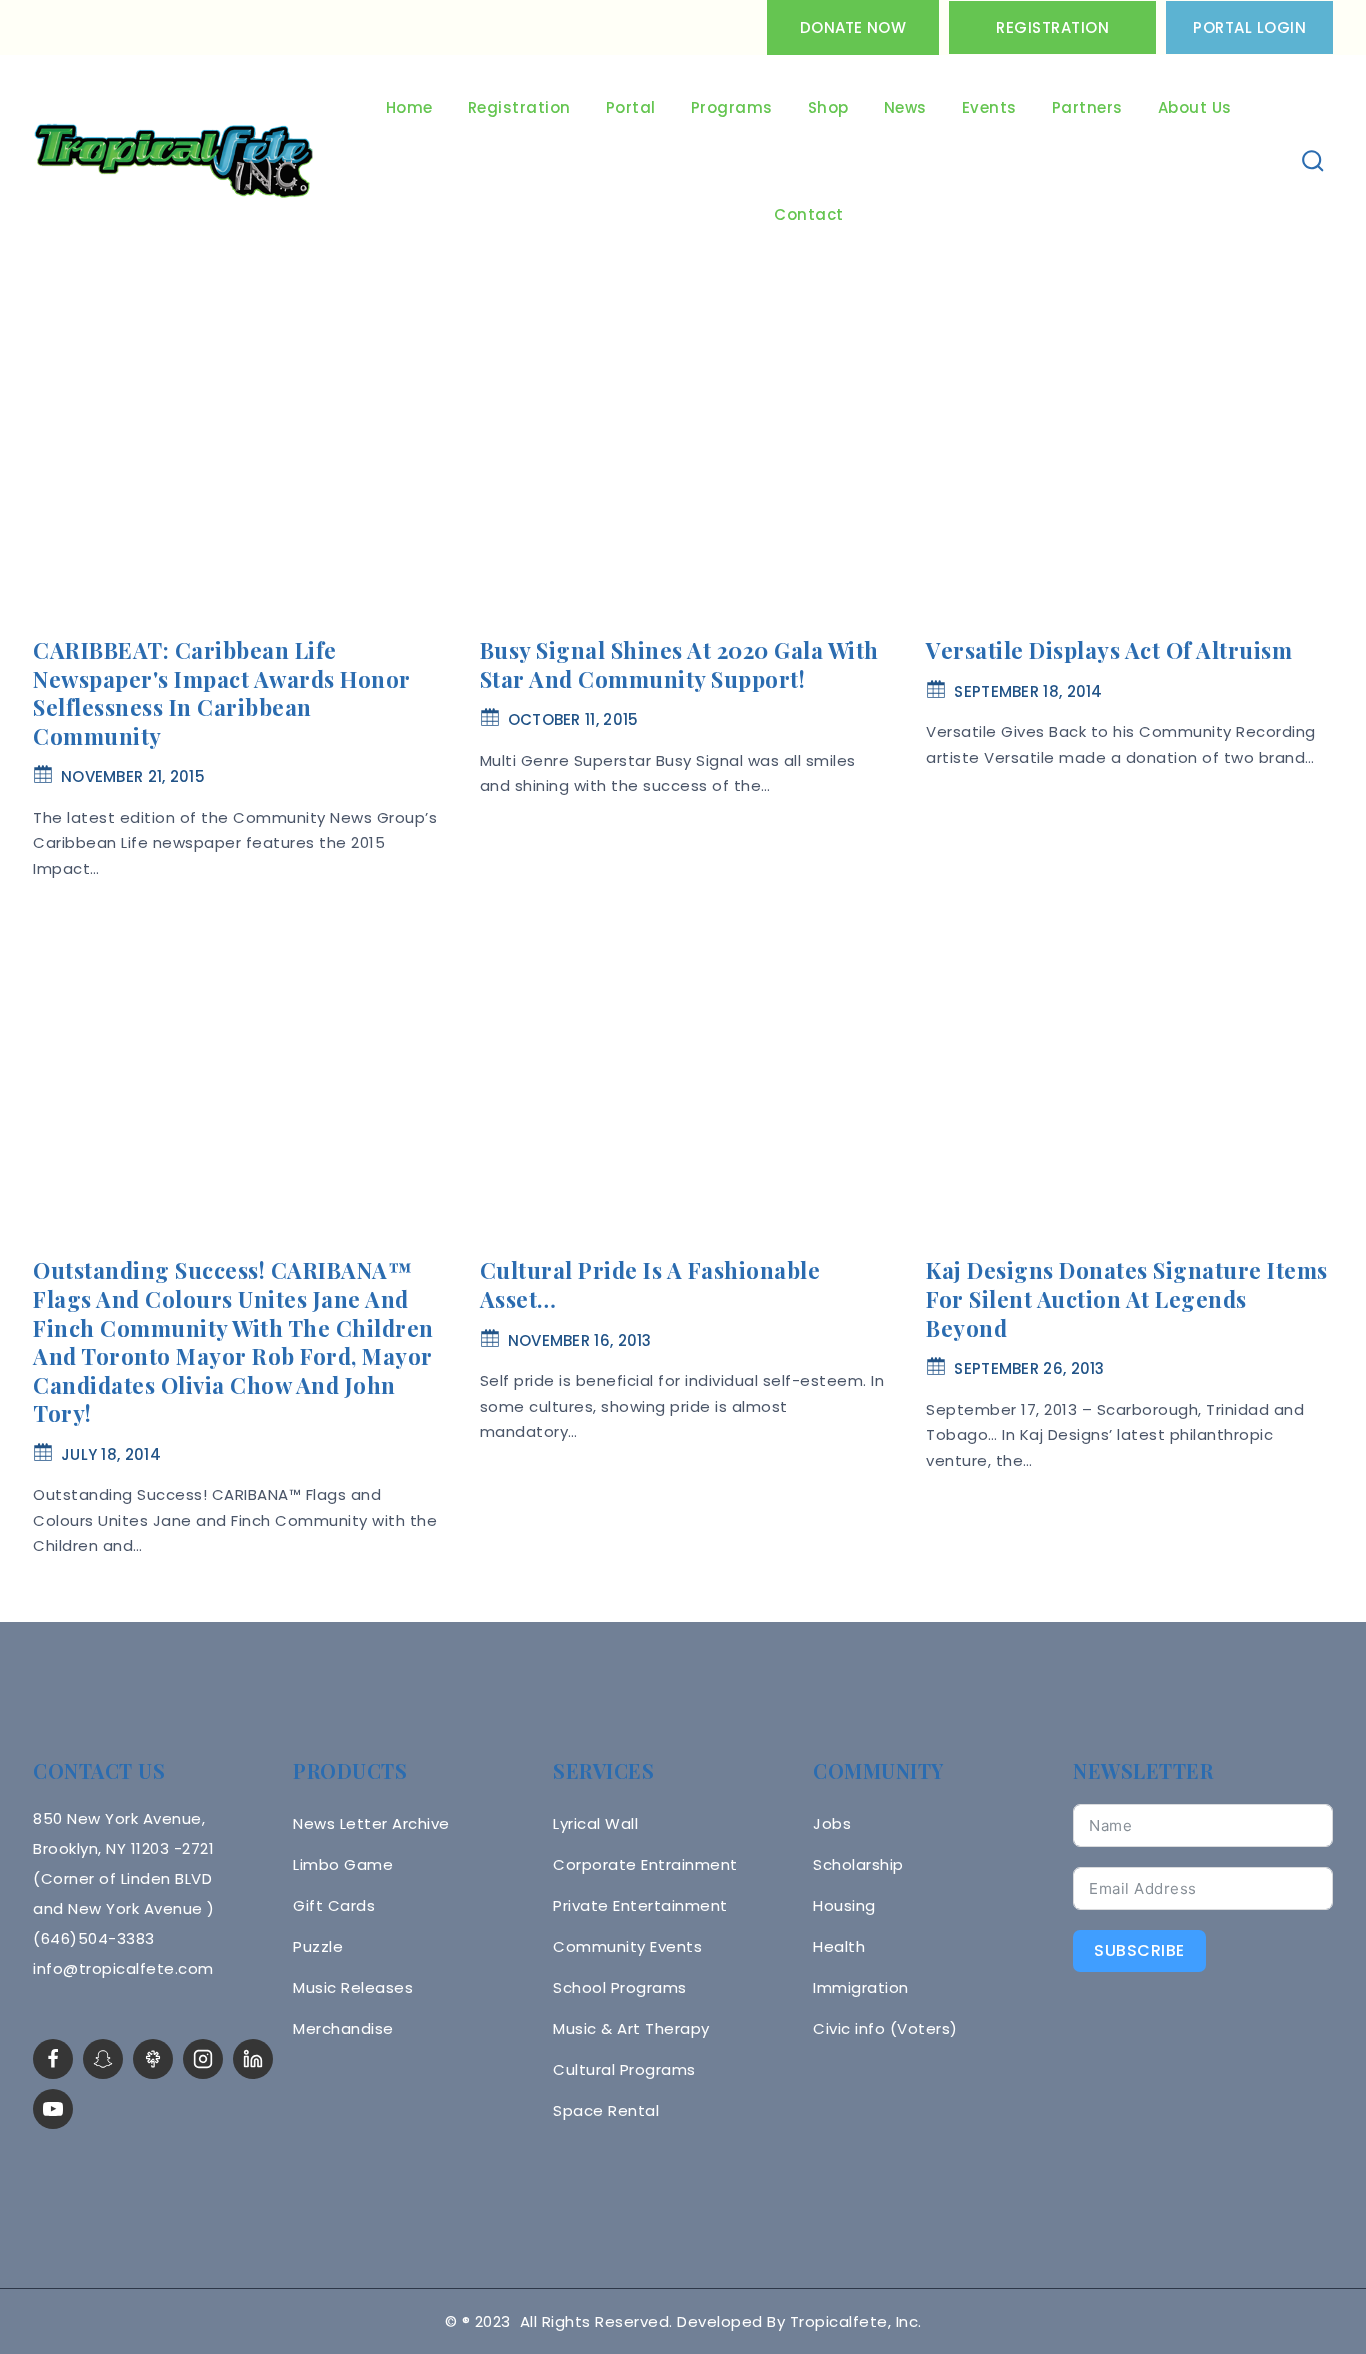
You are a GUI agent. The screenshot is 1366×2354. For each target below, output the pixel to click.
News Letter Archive (371, 1823)
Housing (844, 1905)
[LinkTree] (153, 2059)
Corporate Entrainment (645, 1864)
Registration (1052, 27)
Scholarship (858, 1864)
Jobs (832, 1823)
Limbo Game (343, 1864)
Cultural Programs (624, 2069)
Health (839, 1946)
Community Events (627, 1946)
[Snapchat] (103, 2059)
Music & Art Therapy (631, 2028)
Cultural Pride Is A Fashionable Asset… (650, 1284)
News (905, 107)
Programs (732, 107)
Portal (631, 107)
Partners (1087, 107)
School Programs (620, 1987)
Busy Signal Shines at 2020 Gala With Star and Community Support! (679, 664)
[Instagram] (203, 2059)
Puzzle (318, 1946)
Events (989, 107)
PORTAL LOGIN (1249, 27)
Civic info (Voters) (885, 2028)
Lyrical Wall (595, 1823)
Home (409, 107)
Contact (809, 214)
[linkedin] (253, 2059)
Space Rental (606, 2110)
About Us (1195, 107)
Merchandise (343, 2028)
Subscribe (1139, 1950)
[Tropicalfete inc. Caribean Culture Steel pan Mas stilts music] (174, 162)
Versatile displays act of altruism (1109, 650)
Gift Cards (334, 1905)
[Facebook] (53, 2059)
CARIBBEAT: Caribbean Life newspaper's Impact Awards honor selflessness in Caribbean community (222, 693)
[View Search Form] (1313, 161)
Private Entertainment (640, 1905)
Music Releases (353, 1987)
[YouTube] (53, 2109)
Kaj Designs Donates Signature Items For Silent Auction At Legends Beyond (1127, 1298)
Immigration (861, 1987)
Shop (828, 107)
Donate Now (853, 27)
